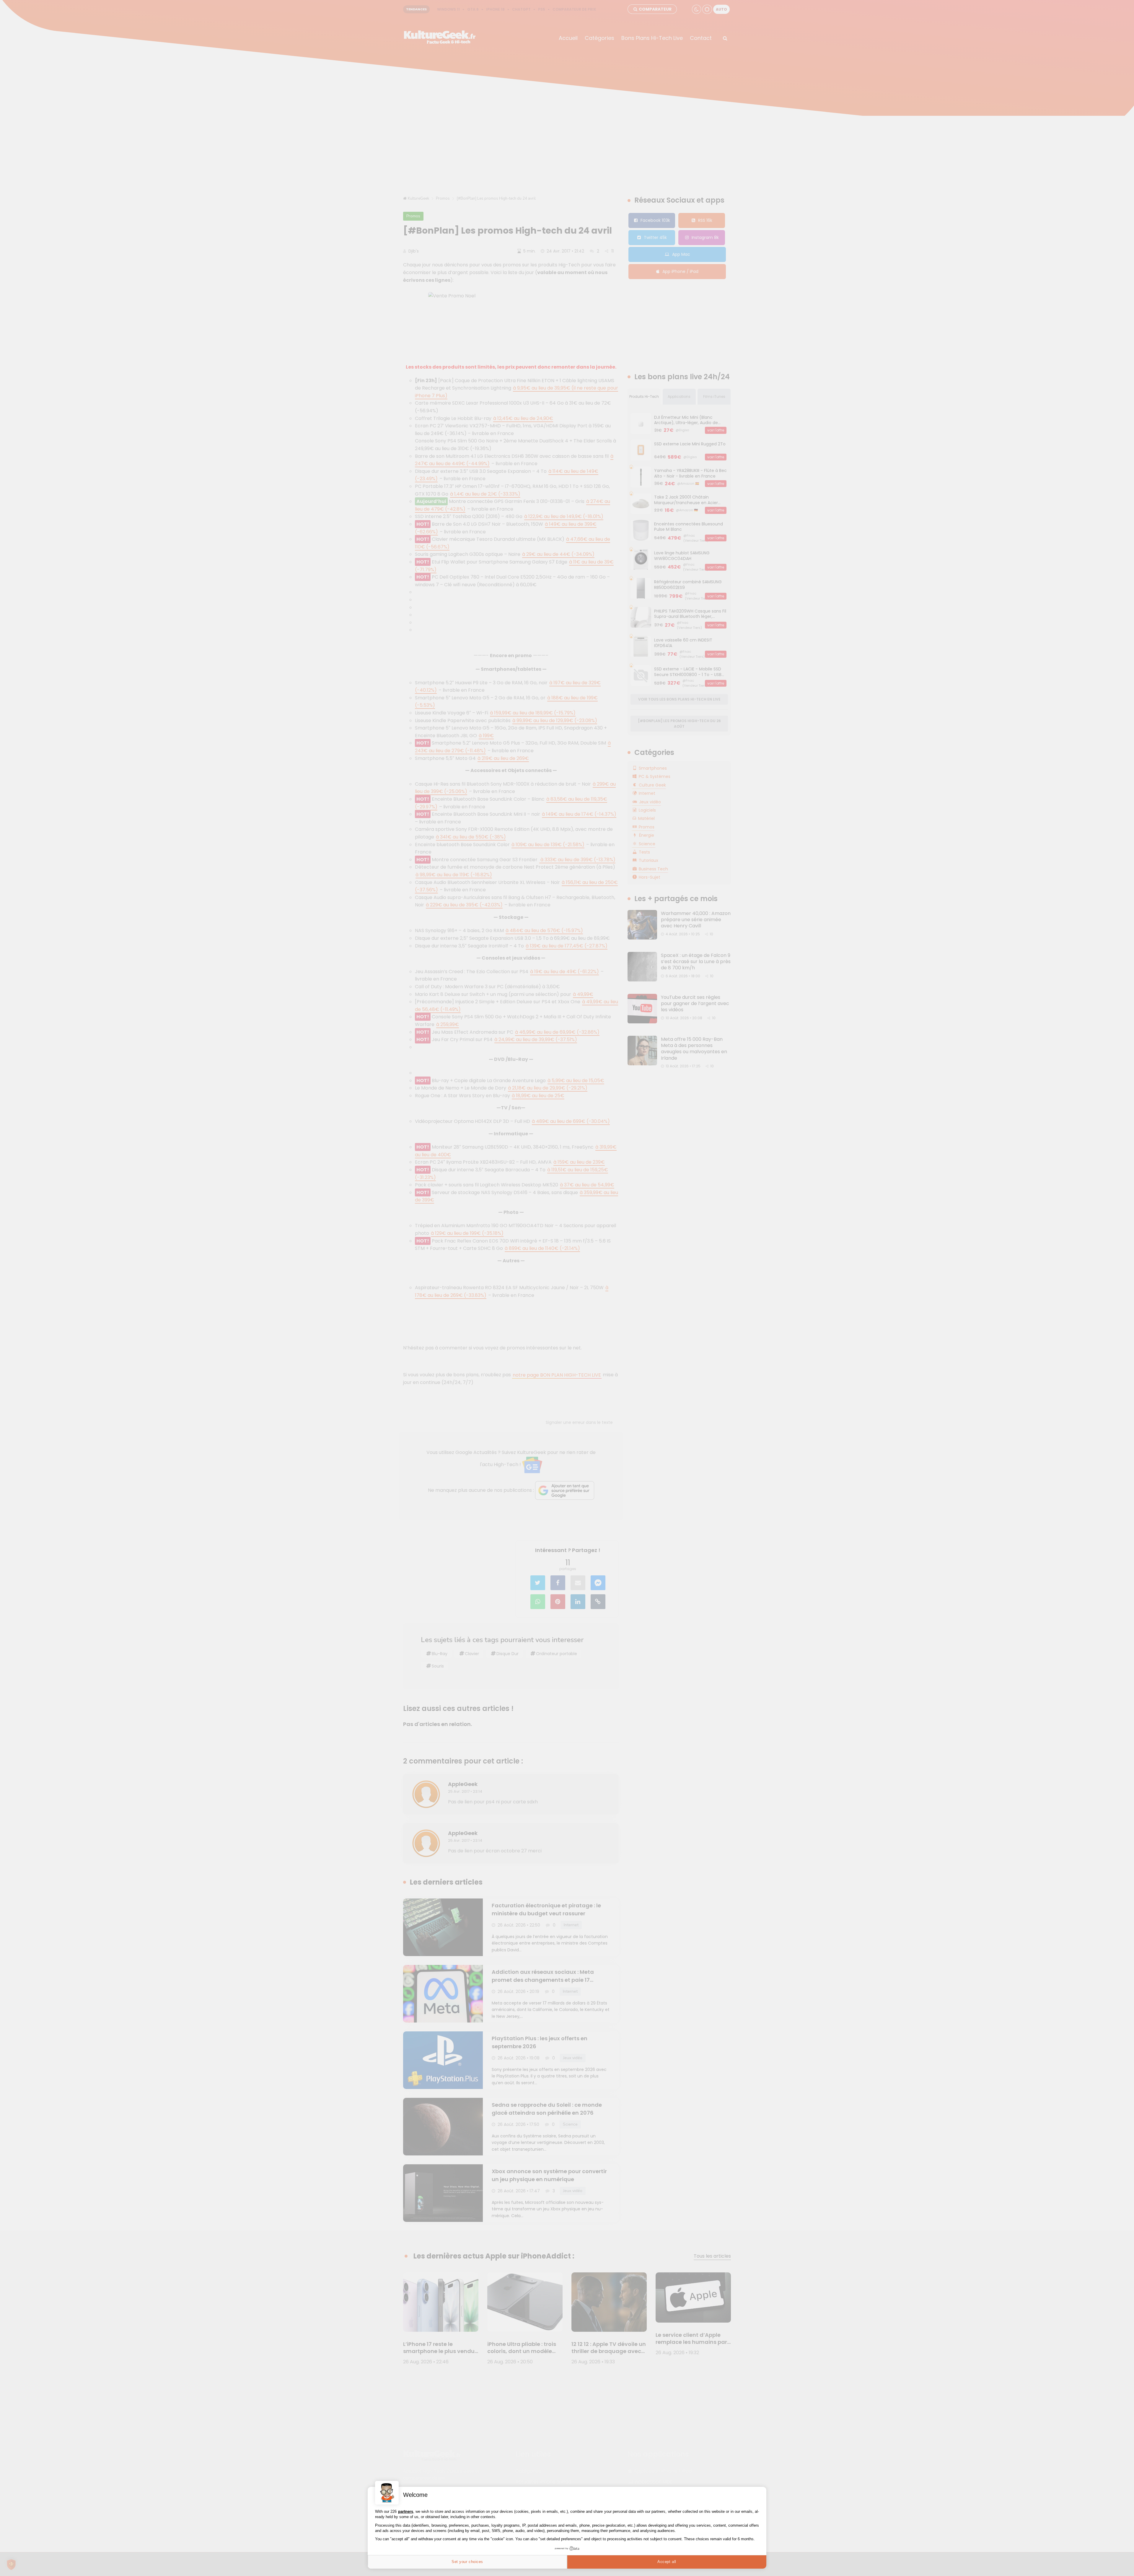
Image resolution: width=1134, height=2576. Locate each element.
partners (406, 2511)
